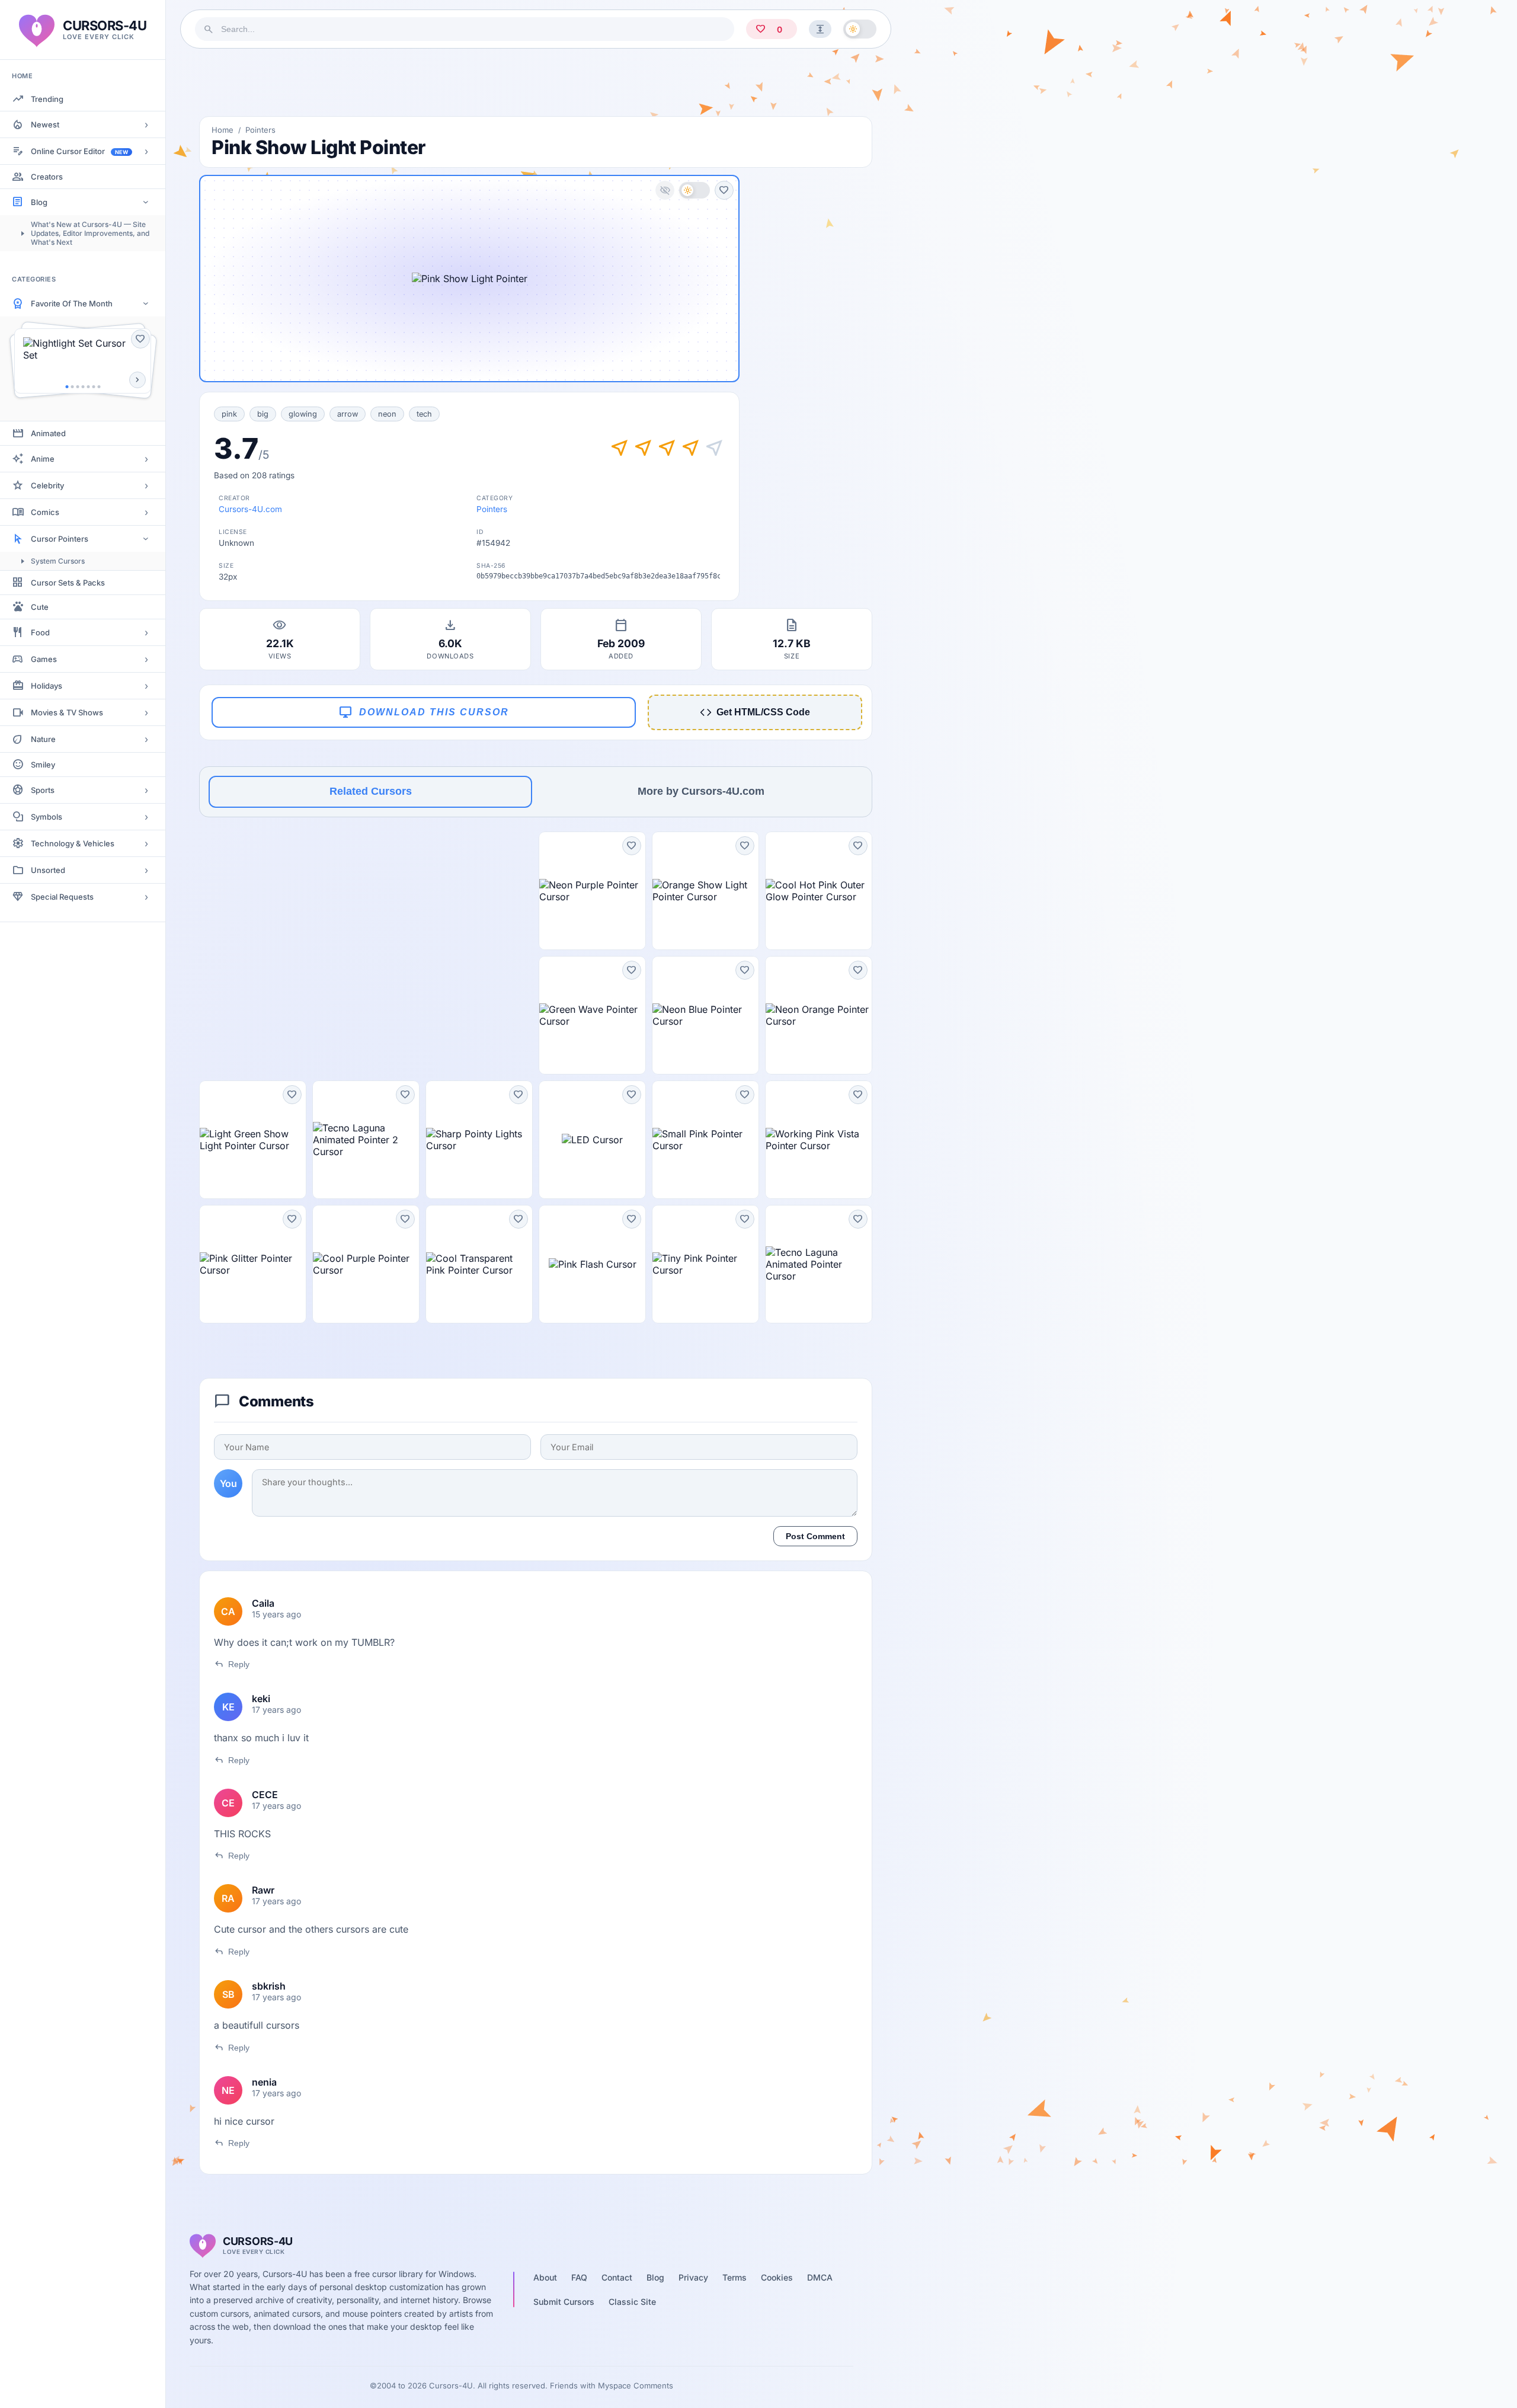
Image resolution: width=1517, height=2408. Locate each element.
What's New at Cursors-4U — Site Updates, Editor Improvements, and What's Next (90, 233)
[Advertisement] (536, 82)
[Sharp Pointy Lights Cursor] (479, 1140)
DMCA (820, 2277)
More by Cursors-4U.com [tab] (701, 791)
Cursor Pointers (60, 539)
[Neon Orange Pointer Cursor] (819, 1015)
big (263, 414)
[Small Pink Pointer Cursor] (705, 1140)
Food (40, 632)
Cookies (777, 2277)
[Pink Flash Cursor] (592, 1264)
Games (44, 659)
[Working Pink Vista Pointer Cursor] (819, 1140)
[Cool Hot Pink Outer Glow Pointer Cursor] (819, 891)
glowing (303, 414)
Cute (40, 607)
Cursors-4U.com (250, 509)
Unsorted (48, 870)
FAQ (579, 2277)
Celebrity (47, 485)
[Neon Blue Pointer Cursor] (705, 1015)
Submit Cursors (564, 2302)
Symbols (47, 817)
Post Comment (815, 1536)
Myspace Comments (636, 2385)
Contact (617, 2277)
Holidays (47, 686)
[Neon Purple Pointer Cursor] (592, 891)
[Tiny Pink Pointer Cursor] (705, 1264)
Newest (45, 124)
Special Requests (62, 897)
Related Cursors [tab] (371, 791)
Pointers (260, 130)
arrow (348, 414)
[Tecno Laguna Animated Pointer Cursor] (819, 1264)
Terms (735, 2277)
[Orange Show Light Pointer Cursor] (705, 891)
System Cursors (58, 561)
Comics (45, 512)
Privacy (693, 2277)
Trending (47, 99)
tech (424, 414)
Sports (43, 790)
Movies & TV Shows (67, 712)
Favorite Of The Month (72, 303)
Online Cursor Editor (79, 151)
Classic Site (632, 2302)
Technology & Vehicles (73, 843)
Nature (43, 739)
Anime (43, 459)
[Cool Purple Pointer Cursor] (366, 1264)
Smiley (43, 765)
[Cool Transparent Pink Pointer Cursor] (479, 1264)
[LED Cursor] (592, 1140)
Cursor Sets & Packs (68, 583)
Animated (48, 433)
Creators (47, 177)
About (545, 2277)
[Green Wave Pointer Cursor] (592, 1015)
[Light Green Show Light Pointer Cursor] (253, 1140)
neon (387, 414)
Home (223, 130)
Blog (39, 202)
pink (229, 414)
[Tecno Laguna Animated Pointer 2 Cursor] (366, 1140)
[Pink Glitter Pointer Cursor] (253, 1264)
